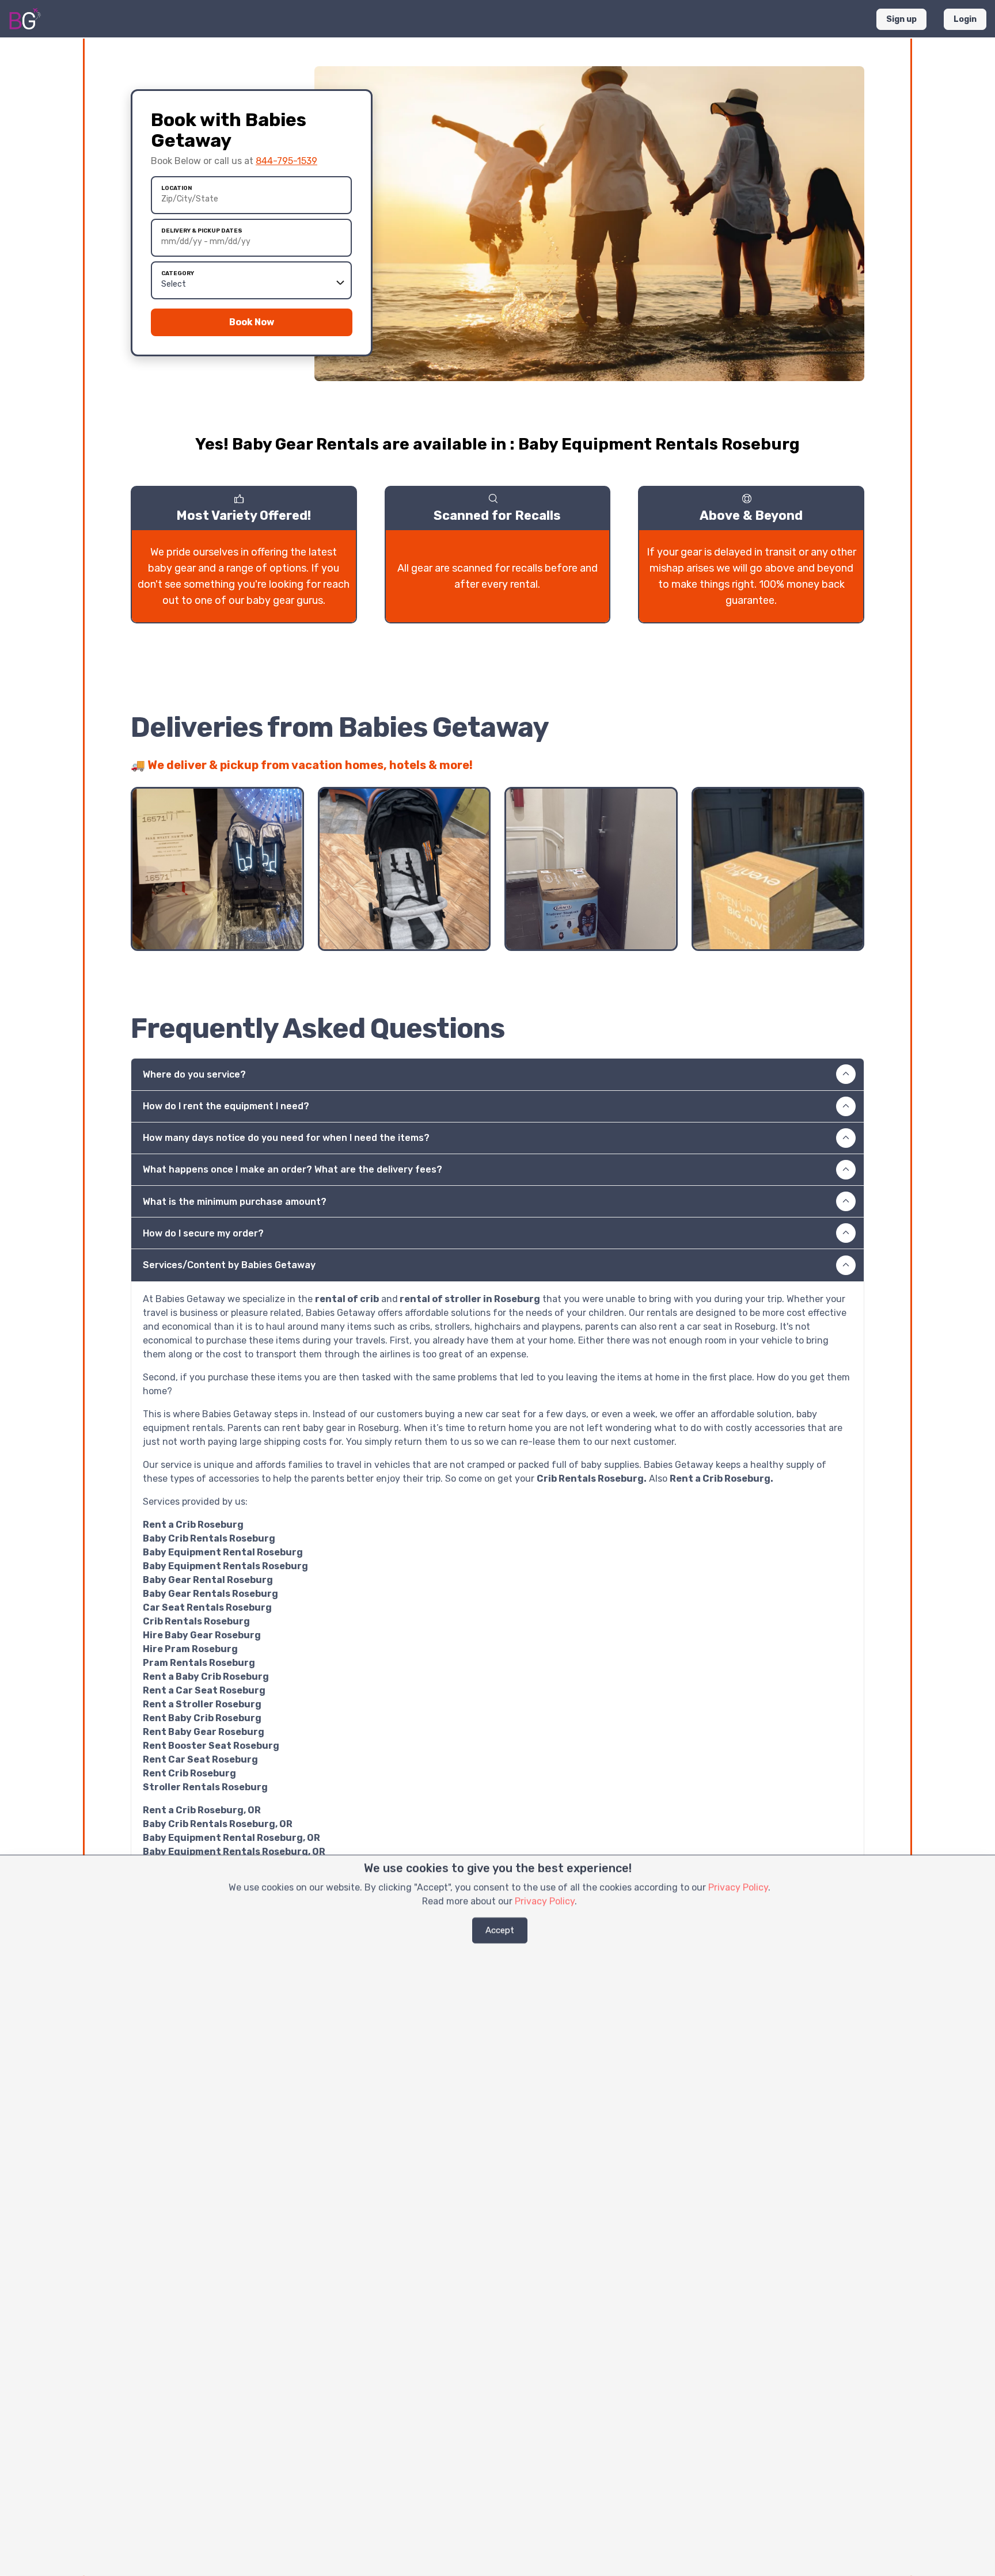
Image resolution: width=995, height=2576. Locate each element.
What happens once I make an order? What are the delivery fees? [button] (293, 1169)
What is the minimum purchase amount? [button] (235, 1202)
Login (965, 19)
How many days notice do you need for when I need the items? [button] (286, 1138)
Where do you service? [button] (194, 1074)
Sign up (901, 19)
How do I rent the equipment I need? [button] (226, 1106)
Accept (500, 1930)
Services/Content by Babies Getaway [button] (229, 1265)
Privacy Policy (738, 1887)
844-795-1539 (286, 161)
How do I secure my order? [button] (203, 1233)
